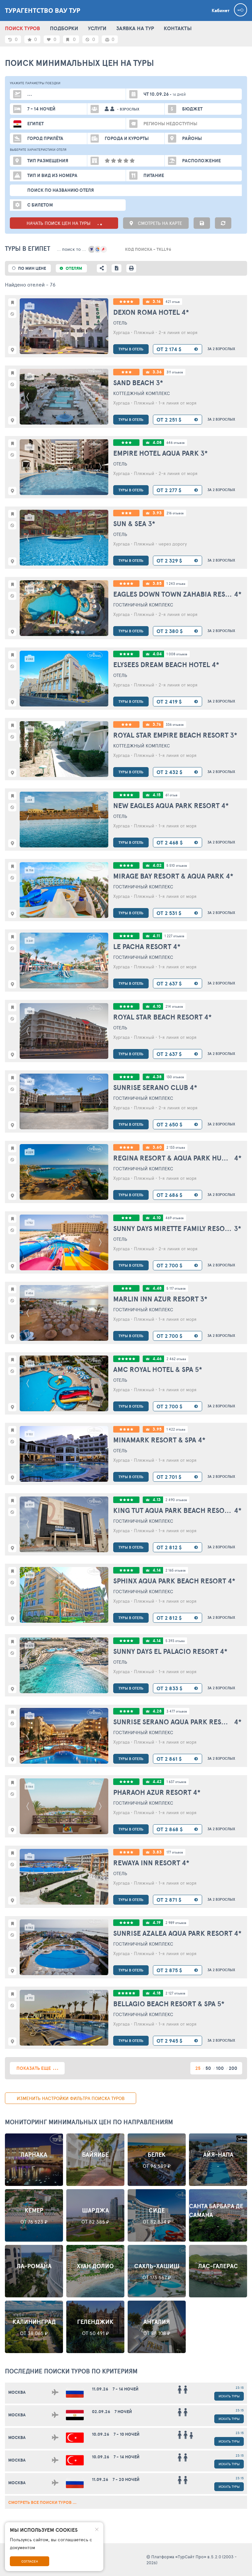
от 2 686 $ (169, 1195)
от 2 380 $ (170, 631)
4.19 (157, 1922)
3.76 (157, 724)
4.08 (157, 442)
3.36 (157, 372)
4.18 (157, 1993)
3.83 (157, 1852)
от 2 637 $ (169, 983)
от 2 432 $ (169, 772)
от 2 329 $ (169, 561)
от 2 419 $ (169, 702)
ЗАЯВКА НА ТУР (135, 28)
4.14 (157, 1570)
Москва (17, 2392)
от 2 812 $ (169, 1547)
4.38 (157, 1077)
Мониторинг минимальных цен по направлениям (89, 2122)
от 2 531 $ (169, 913)
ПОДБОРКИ (64, 28)
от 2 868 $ (170, 1829)
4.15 (157, 795)
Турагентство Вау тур (43, 10)
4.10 (157, 1006)
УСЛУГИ (97, 28)
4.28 (157, 1711)
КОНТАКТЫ (178, 28)
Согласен (30, 2561)
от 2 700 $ (169, 1265)
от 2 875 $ (169, 1970)
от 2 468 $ (170, 842)
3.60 (157, 1147)
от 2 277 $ (169, 490)
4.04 (157, 654)
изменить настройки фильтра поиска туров (71, 2098)
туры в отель (131, 349)
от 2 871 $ (169, 1900)
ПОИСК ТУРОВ (22, 28)
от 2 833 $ (169, 1688)
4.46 (157, 1359)
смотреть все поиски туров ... (42, 2502)
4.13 (157, 1500)
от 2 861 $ (169, 1759)
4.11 (156, 936)
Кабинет (220, 10)
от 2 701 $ (169, 1477)
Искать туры (229, 2396)
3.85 (157, 583)
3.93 (157, 513)
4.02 (157, 865)
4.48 (157, 1288)
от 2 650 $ (169, 1124)
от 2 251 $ (169, 420)
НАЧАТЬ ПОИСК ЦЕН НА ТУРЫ (59, 223)
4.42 (157, 1782)
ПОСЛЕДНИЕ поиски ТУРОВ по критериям (71, 2371)
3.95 (157, 1429)
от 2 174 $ (169, 349)
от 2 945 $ (169, 2041)
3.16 (157, 301)
